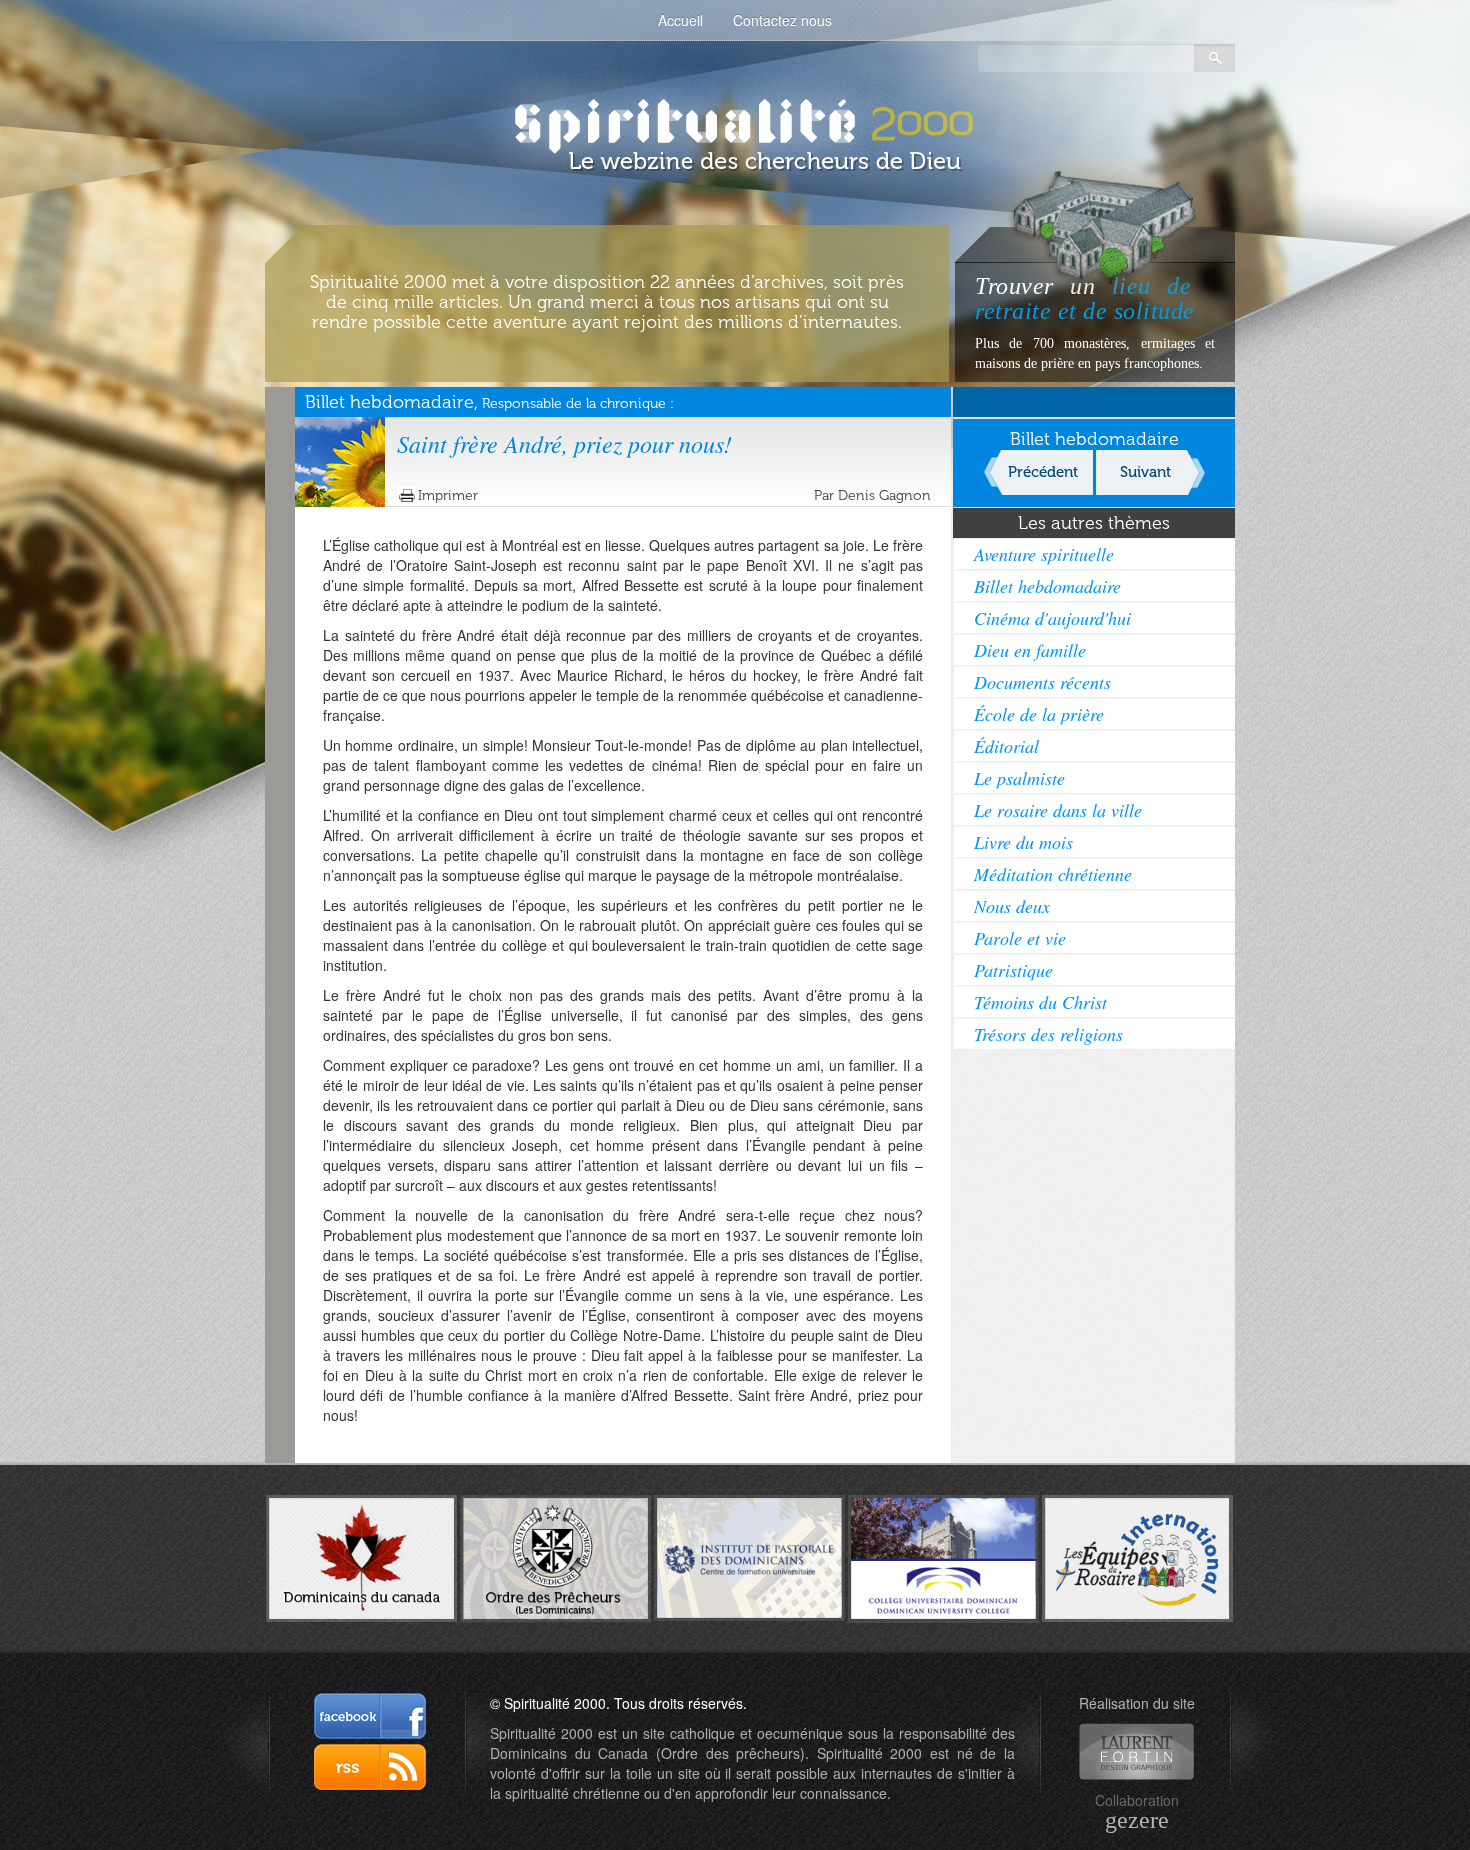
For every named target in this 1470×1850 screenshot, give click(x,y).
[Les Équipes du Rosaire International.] (1137, 1556)
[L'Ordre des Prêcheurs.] (555, 1557)
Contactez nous (782, 20)
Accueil (680, 20)
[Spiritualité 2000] (735, 120)
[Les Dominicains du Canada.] (361, 1556)
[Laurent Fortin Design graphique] (1136, 1751)
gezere (1137, 1820)
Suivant (1145, 472)
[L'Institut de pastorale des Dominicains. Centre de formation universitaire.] (749, 1556)
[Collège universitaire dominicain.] (943, 1556)
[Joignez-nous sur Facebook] (370, 1716)
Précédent (1043, 472)
